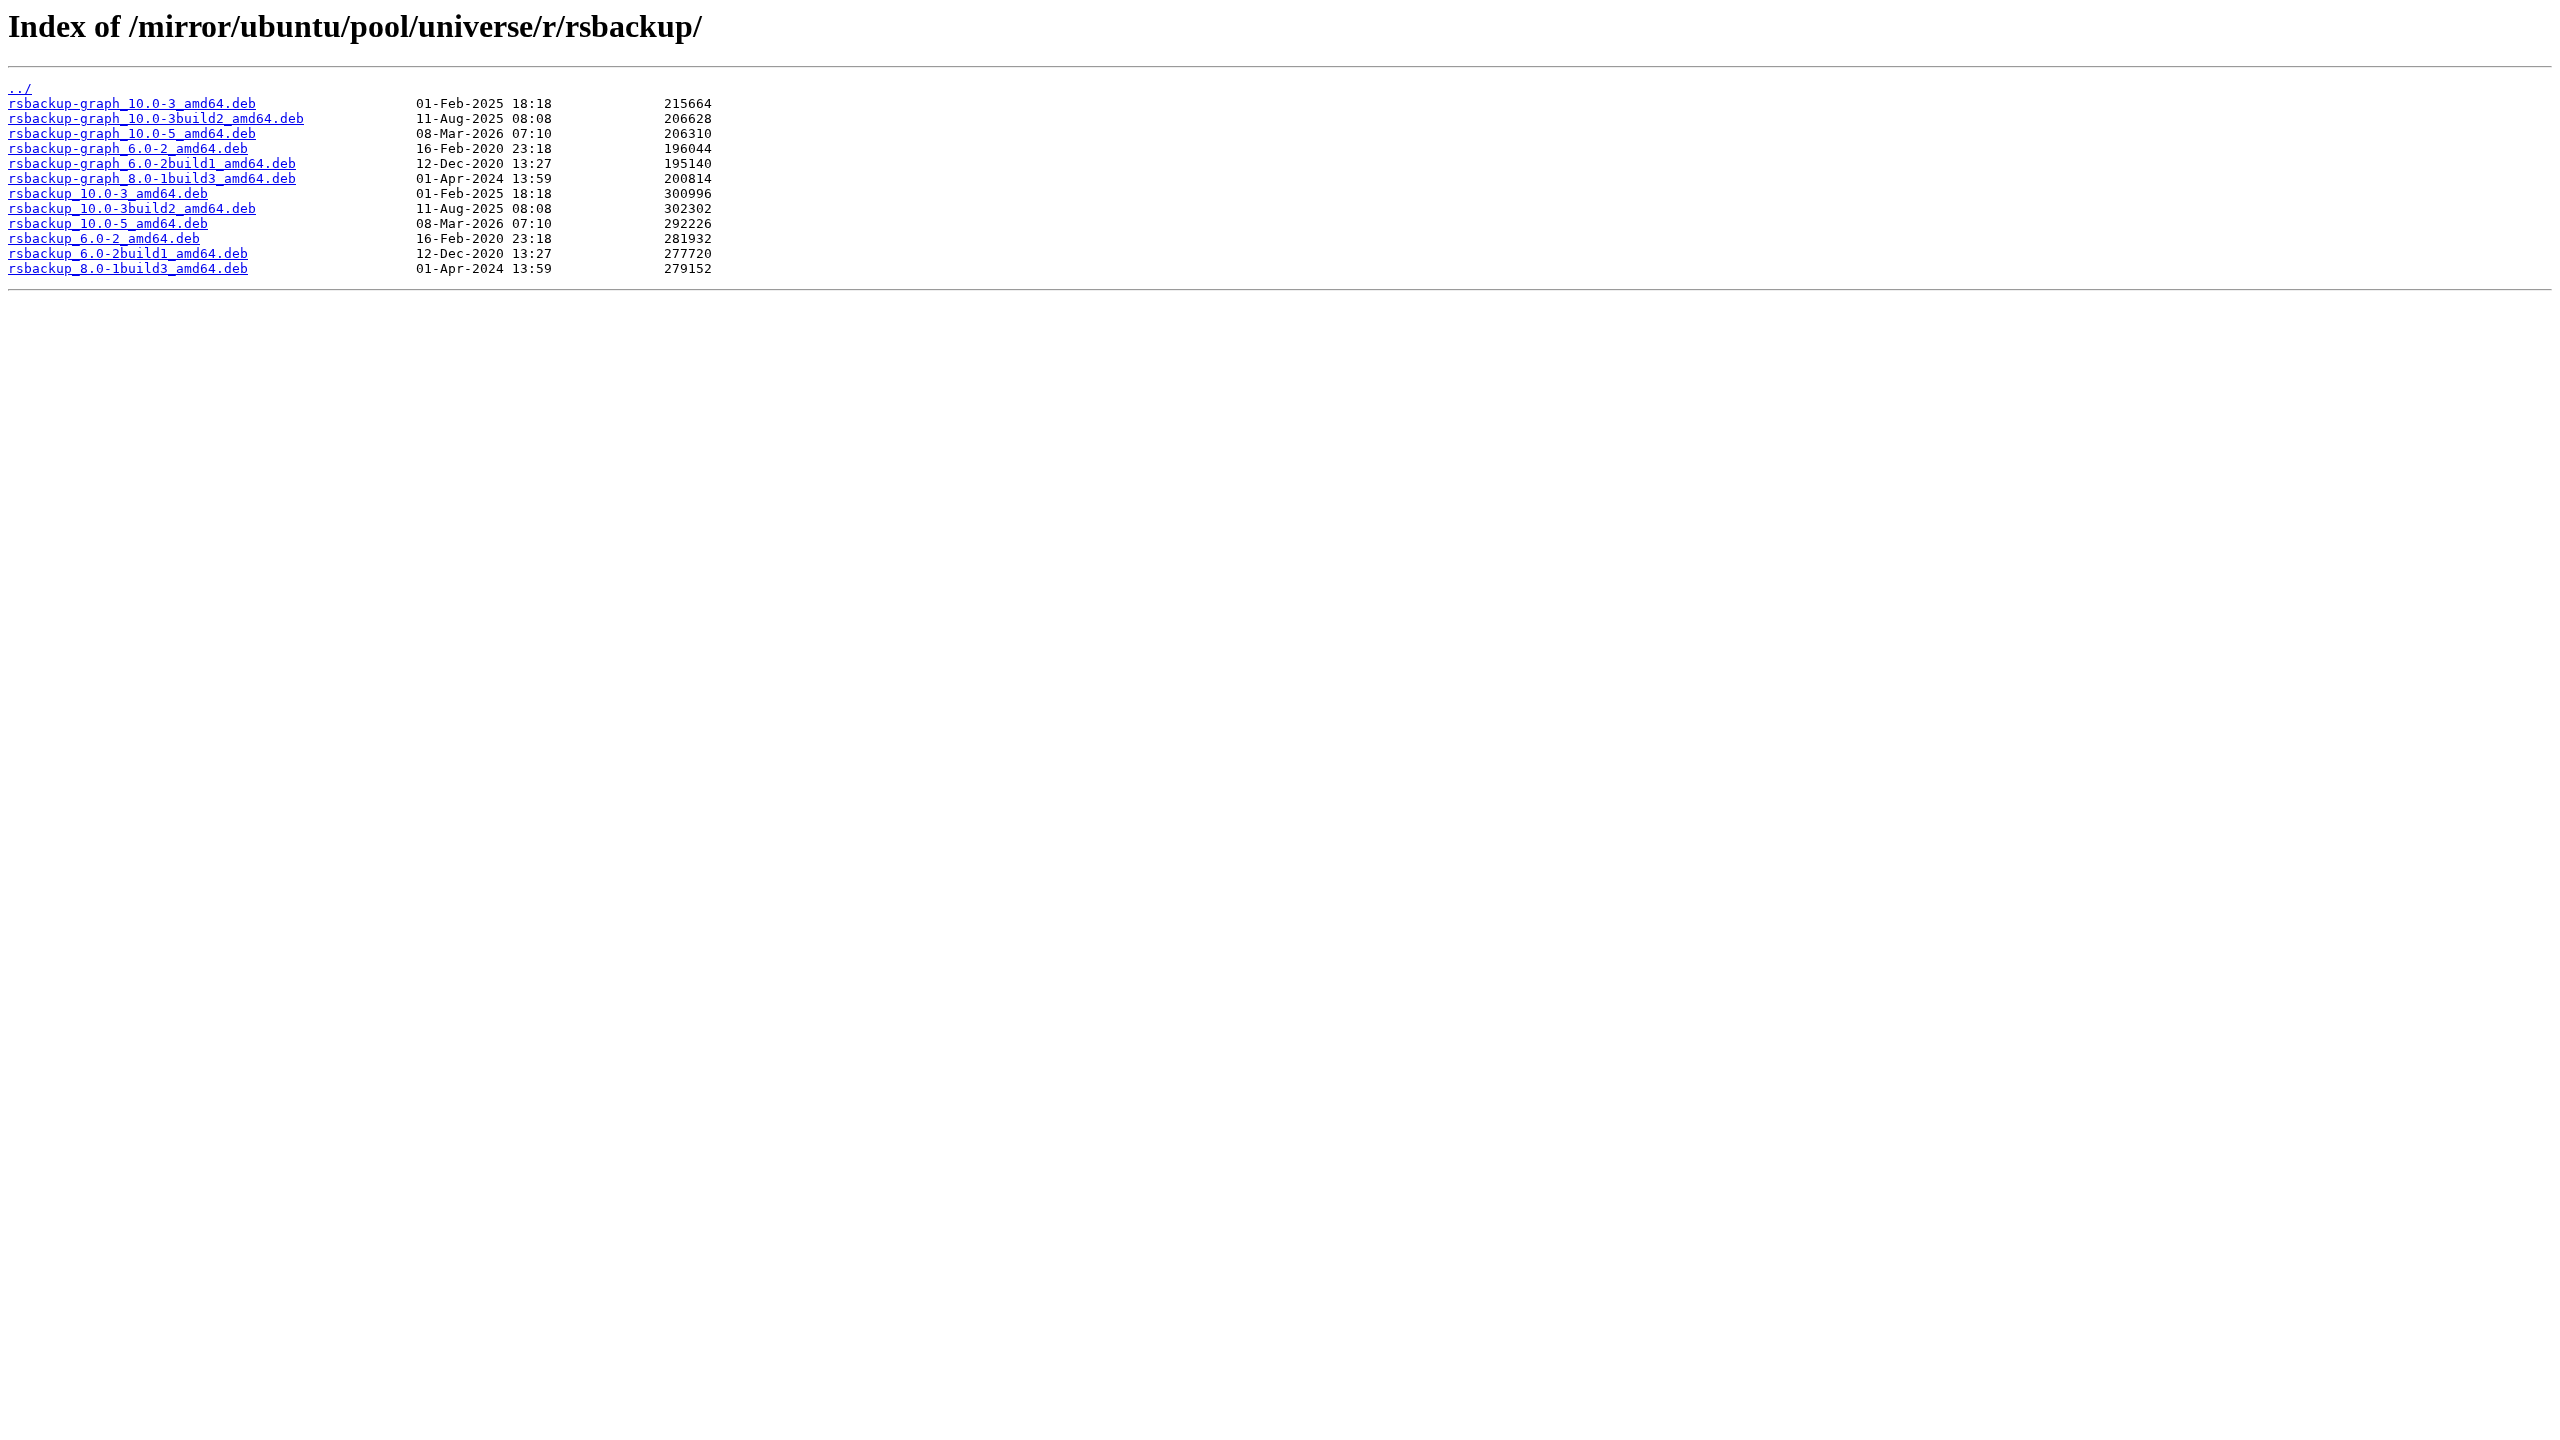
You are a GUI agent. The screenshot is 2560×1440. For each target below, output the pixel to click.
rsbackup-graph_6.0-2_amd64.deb (128, 148)
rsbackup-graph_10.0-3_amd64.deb (132, 103)
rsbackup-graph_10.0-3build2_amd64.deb (156, 118)
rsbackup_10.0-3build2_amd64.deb (132, 208)
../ (20, 88)
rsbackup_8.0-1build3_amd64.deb (128, 268)
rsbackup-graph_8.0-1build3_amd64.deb (152, 178)
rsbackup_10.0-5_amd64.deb (108, 223)
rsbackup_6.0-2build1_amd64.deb (128, 253)
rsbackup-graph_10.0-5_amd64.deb (132, 133)
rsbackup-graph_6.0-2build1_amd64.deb (152, 163)
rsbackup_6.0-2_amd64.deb (104, 238)
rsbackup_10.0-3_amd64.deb (108, 193)
